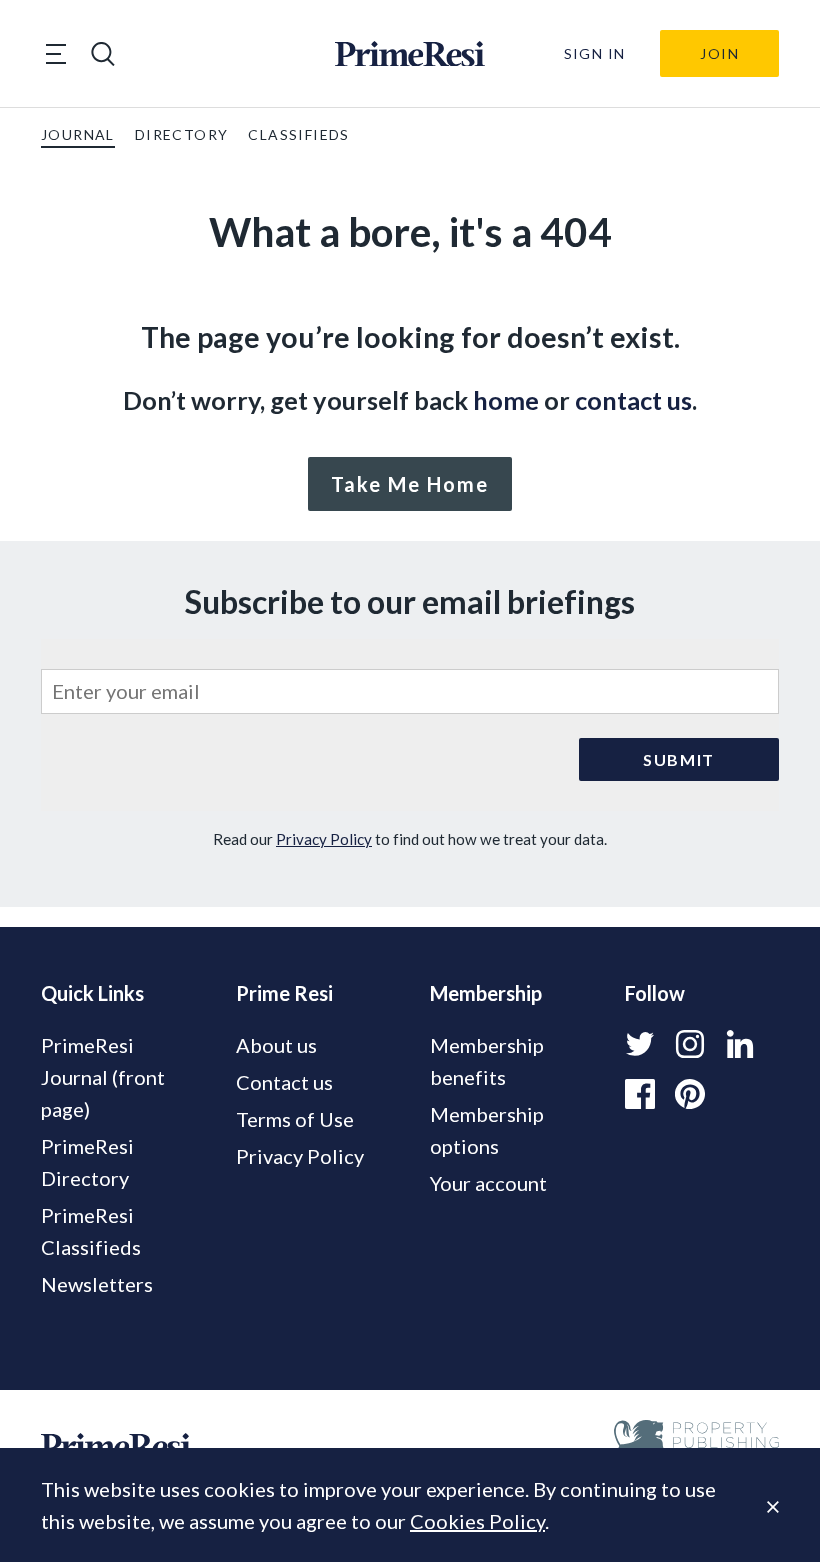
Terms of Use (295, 1119)
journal (78, 134)
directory (182, 134)
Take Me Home (410, 484)
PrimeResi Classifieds (91, 1231)
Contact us (284, 1082)
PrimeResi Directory (87, 1162)
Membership (486, 993)
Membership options (487, 1130)
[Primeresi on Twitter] (640, 1044)
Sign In (595, 53)
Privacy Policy (324, 839)
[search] (103, 54)
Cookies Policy (477, 1521)
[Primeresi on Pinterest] (690, 1094)
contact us (633, 400)
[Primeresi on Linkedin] (740, 1044)
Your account (488, 1183)
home (506, 400)
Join (719, 53)
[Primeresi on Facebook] (640, 1094)
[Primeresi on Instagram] (690, 1044)
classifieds (298, 134)
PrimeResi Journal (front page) (103, 1077)
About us (276, 1045)
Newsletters (97, 1284)
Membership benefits (487, 1061)
